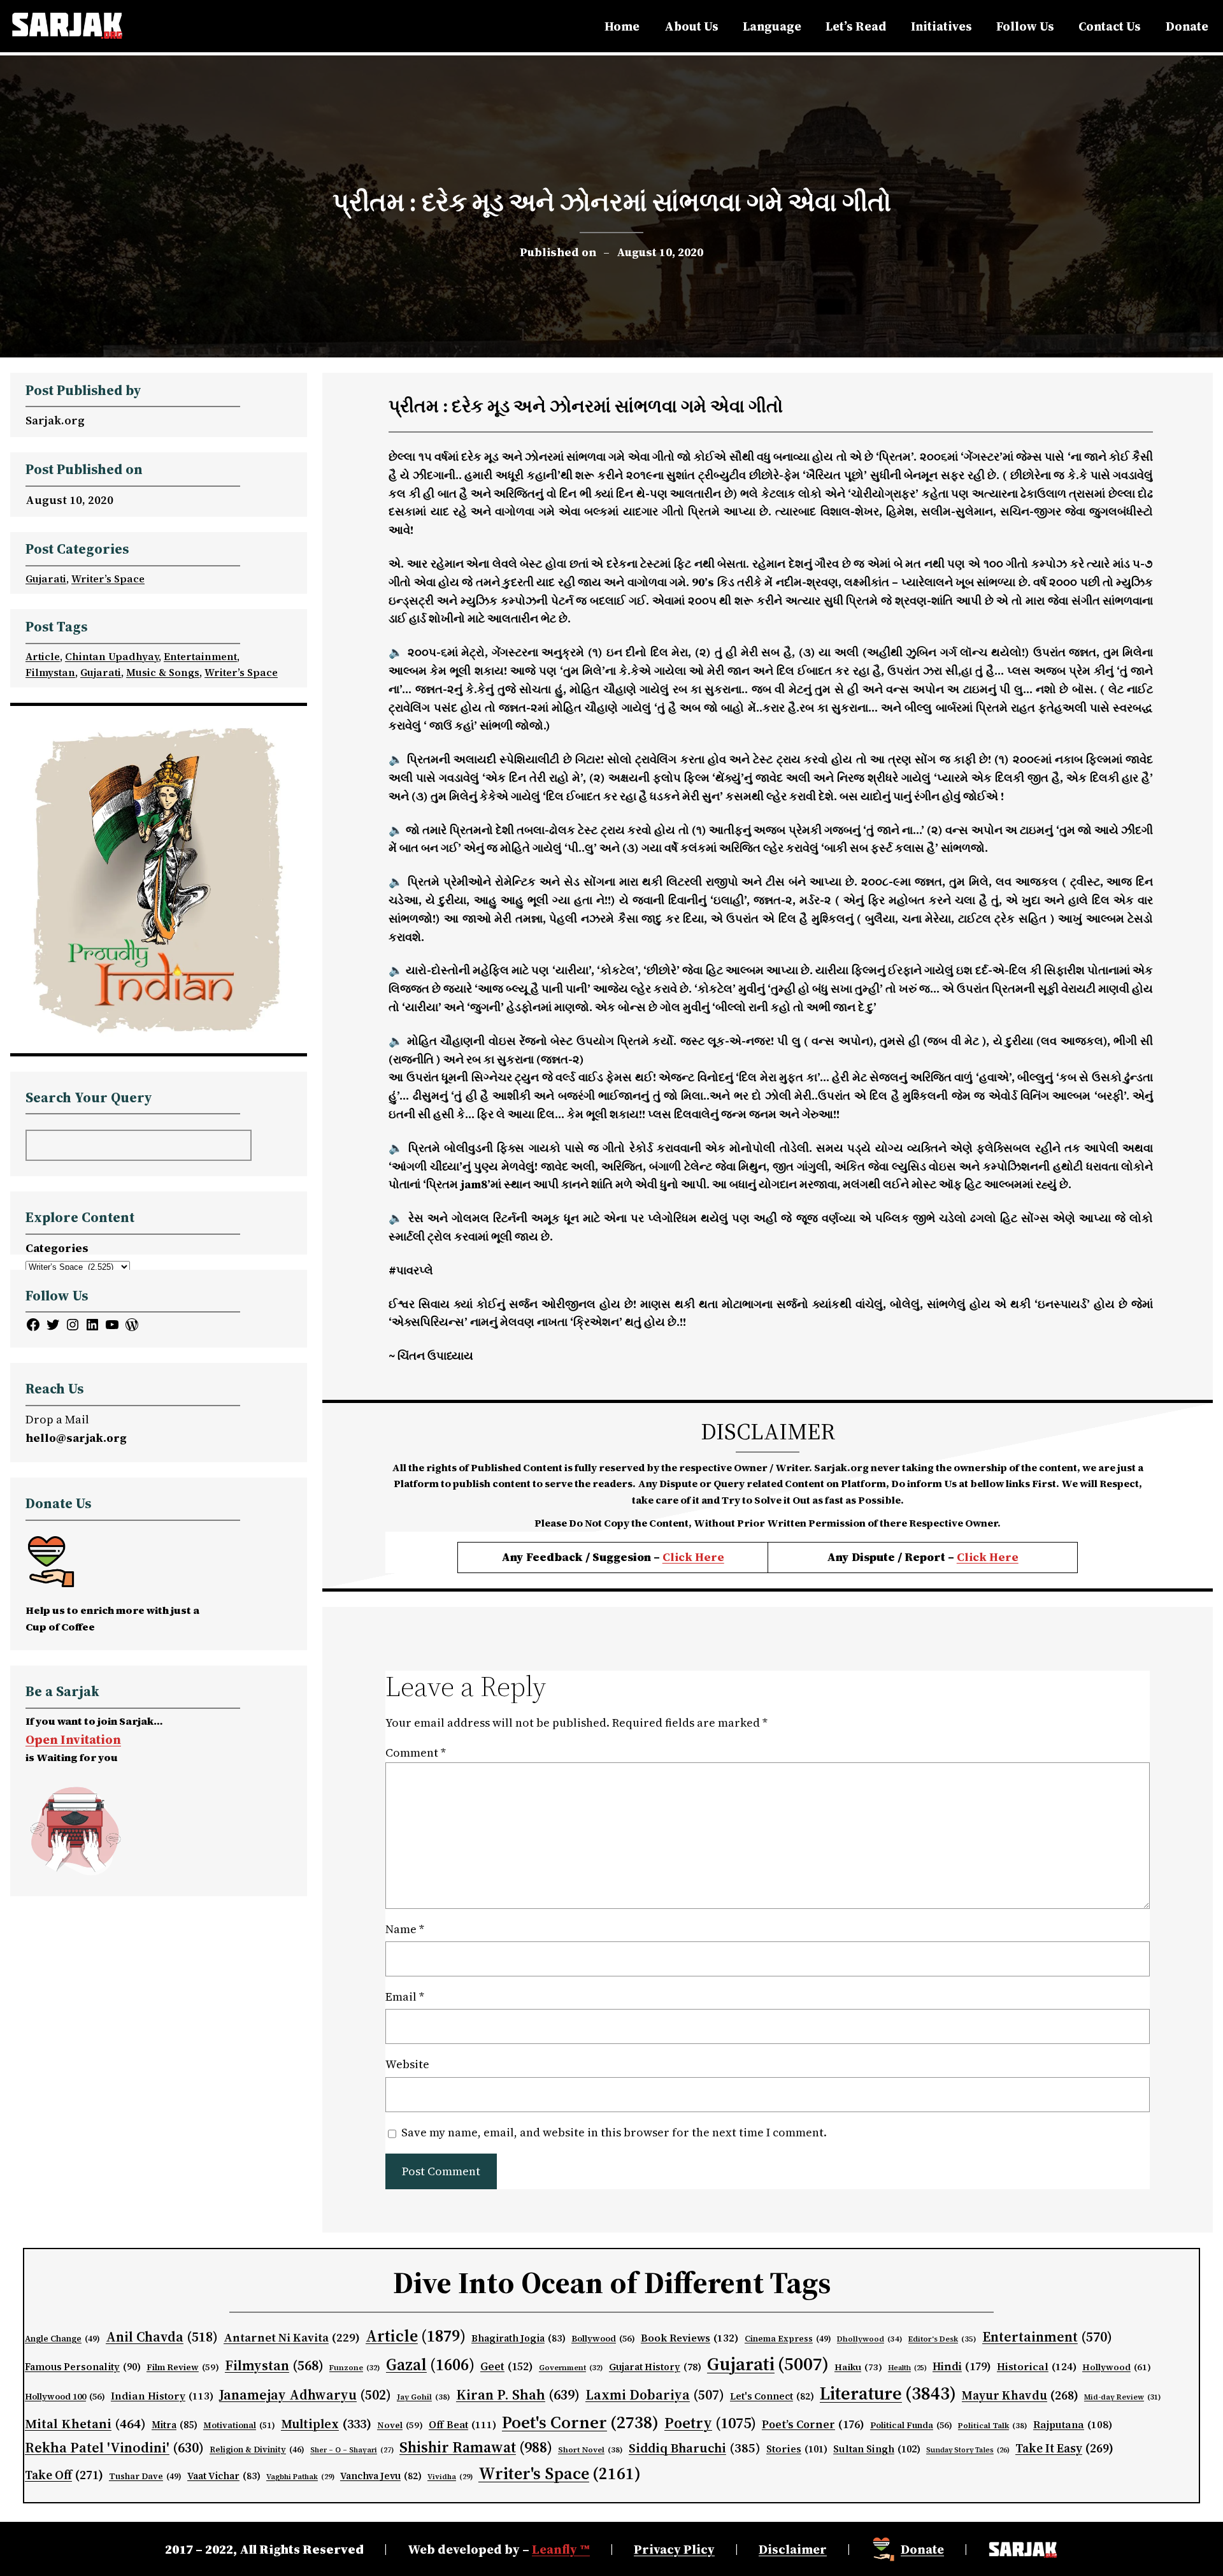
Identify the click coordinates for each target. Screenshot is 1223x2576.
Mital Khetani (85, 2423)
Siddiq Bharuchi (695, 2448)
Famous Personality (83, 2367)
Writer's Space (560, 2473)
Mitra (175, 2425)
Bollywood (603, 2339)
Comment (416, 1752)
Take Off (64, 2475)
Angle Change (62, 2339)
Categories (57, 1248)
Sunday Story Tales (968, 2450)
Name (405, 1929)
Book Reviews (690, 2338)
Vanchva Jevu (381, 2476)
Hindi (962, 2366)
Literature (888, 2393)
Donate (922, 2549)
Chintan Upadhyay (112, 656)
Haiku (858, 2367)
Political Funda (911, 2425)
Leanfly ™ (561, 2549)
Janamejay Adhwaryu (305, 2395)
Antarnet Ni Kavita (292, 2337)
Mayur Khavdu (1020, 2395)
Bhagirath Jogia (519, 2338)
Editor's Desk (942, 2339)
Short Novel (590, 2450)
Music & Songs (163, 672)
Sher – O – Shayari (352, 2450)
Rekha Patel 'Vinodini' (114, 2447)
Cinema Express (788, 2339)
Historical (1037, 2366)
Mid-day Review (1123, 2397)
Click (973, 1557)
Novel (400, 2425)
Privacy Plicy (674, 2549)
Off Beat (462, 2425)
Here (1004, 1557)
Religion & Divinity (257, 2450)
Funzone (355, 2368)
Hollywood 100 (65, 2397)
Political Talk (993, 2425)
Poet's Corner (580, 2422)
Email (405, 1997)
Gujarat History (655, 2367)
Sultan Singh (877, 2449)
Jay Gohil (424, 2397)
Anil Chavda (162, 2337)
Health (907, 2368)
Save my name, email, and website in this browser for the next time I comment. (614, 2132)
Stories (797, 2449)
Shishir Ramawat (476, 2447)
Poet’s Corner (813, 2424)
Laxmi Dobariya (655, 2395)
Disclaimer (793, 2549)
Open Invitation (73, 1739)
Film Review (183, 2367)
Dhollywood (870, 2339)
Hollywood (1117, 2367)
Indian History (162, 2396)
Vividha (450, 2477)
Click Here (693, 1557)
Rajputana (1073, 2425)
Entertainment (200, 656)
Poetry (710, 2423)
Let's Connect (772, 2396)
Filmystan (50, 672)
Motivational (239, 2425)
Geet (507, 2366)
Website (407, 2064)
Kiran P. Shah (518, 2394)
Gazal (430, 2364)
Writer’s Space (108, 579)
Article (43, 656)
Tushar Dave (145, 2476)
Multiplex (326, 2424)
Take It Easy (1064, 2448)
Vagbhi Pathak (300, 2477)
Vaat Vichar (224, 2476)
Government (571, 2368)
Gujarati (46, 579)
